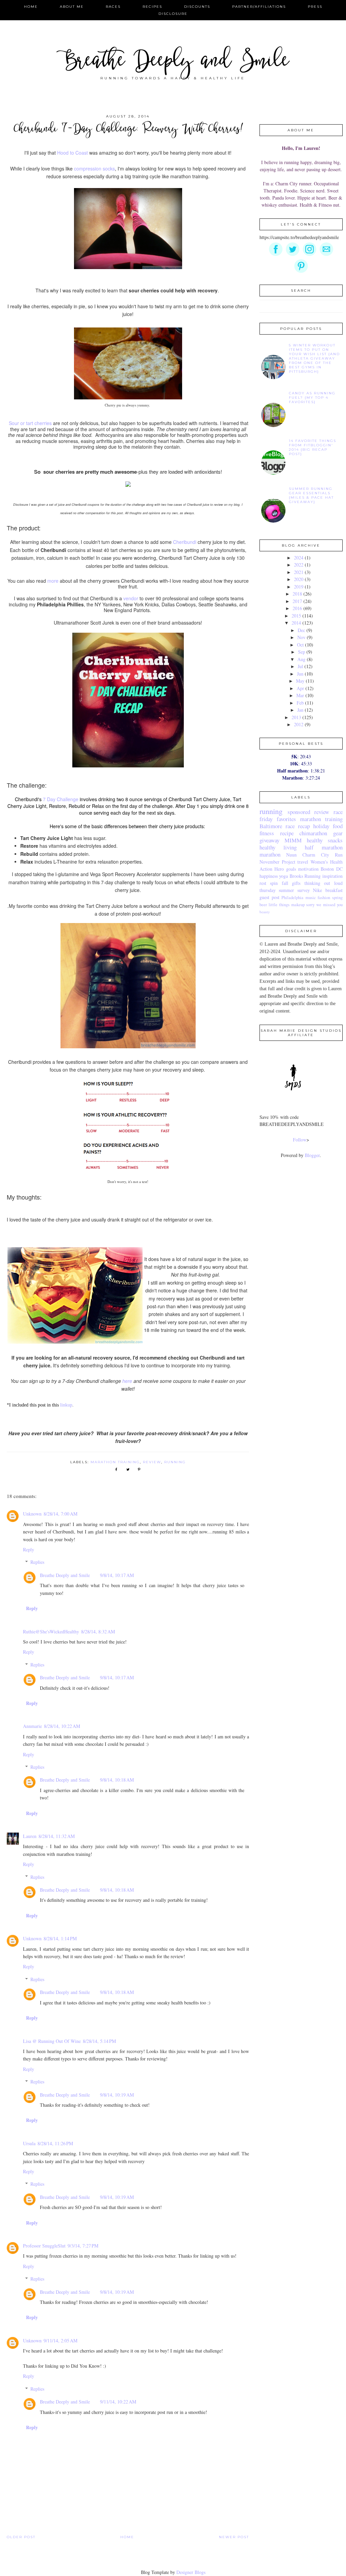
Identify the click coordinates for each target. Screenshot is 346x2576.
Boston (327, 869)
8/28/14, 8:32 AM (98, 1632)
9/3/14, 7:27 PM (83, 2246)
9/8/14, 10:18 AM (117, 1780)
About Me (72, 7)
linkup (66, 1405)
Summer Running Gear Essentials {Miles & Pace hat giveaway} (311, 495)
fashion (324, 898)
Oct (300, 645)
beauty (265, 912)
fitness (267, 833)
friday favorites (278, 819)
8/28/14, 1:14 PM (60, 1938)
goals (291, 869)
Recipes (152, 7)
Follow (300, 1140)
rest (263, 883)
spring (337, 898)
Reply (29, 1549)
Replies (37, 1562)
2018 (297, 594)
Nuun (291, 855)
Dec (301, 630)
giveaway (269, 840)
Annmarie (32, 1726)
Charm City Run (323, 855)
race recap (298, 826)
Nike (317, 890)
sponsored (299, 812)
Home (31, 7)
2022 (299, 565)
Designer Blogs (191, 2572)
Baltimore (271, 826)
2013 (296, 717)
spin (274, 883)
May (300, 681)
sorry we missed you (324, 905)
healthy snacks (325, 840)
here (128, 1381)
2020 (299, 579)
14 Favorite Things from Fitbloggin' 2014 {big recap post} (313, 447)
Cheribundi (185, 542)
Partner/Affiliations (259, 7)
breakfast (334, 890)
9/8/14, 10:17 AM (117, 1575)
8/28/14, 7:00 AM (60, 1514)
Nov (301, 637)
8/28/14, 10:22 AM (62, 1726)
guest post (269, 897)
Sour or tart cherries (30, 423)
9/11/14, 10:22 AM (118, 2402)
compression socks (94, 168)
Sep (302, 652)
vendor (131, 598)
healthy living (278, 847)
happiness (269, 876)
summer (286, 890)
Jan (300, 710)
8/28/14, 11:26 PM (55, 2143)
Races (113, 7)
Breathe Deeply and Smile (173, 62)
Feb (300, 703)
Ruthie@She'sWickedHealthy (51, 1632)
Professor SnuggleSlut (44, 2246)
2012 (299, 724)
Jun (300, 674)
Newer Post (234, 2537)
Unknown (32, 1514)
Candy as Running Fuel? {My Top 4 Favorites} (312, 398)
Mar (300, 695)
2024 (299, 558)
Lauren (30, 1836)
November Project (277, 862)
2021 (299, 572)
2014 (296, 623)
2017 (297, 601)
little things (279, 905)
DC (339, 869)
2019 (299, 587)
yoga (283, 876)
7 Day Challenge (61, 799)
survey (304, 890)
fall (285, 883)
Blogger (312, 1155)
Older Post (21, 2537)
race (338, 812)
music (311, 898)
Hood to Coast (72, 153)
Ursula (29, 2143)
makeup (298, 905)
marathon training (115, 1462)
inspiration (332, 876)
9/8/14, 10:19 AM (117, 2095)
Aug (301, 659)
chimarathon (313, 833)
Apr (300, 688)
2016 (297, 608)
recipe (287, 833)
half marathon (324, 847)
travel (303, 862)
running (175, 1462)
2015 (296, 616)
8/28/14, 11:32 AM (57, 1836)
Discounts (197, 7)
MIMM (293, 840)
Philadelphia (292, 898)
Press (315, 7)
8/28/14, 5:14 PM (99, 2041)
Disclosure (173, 14)
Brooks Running (305, 876)
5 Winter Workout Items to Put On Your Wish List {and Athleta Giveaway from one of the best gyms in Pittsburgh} (314, 358)
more (54, 581)
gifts (296, 883)
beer (263, 905)
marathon (270, 854)
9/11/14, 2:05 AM (60, 2341)
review (152, 1462)
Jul (300, 666)
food (338, 826)
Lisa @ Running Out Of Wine (52, 2041)
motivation (308, 869)
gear (338, 833)
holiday (321, 826)
